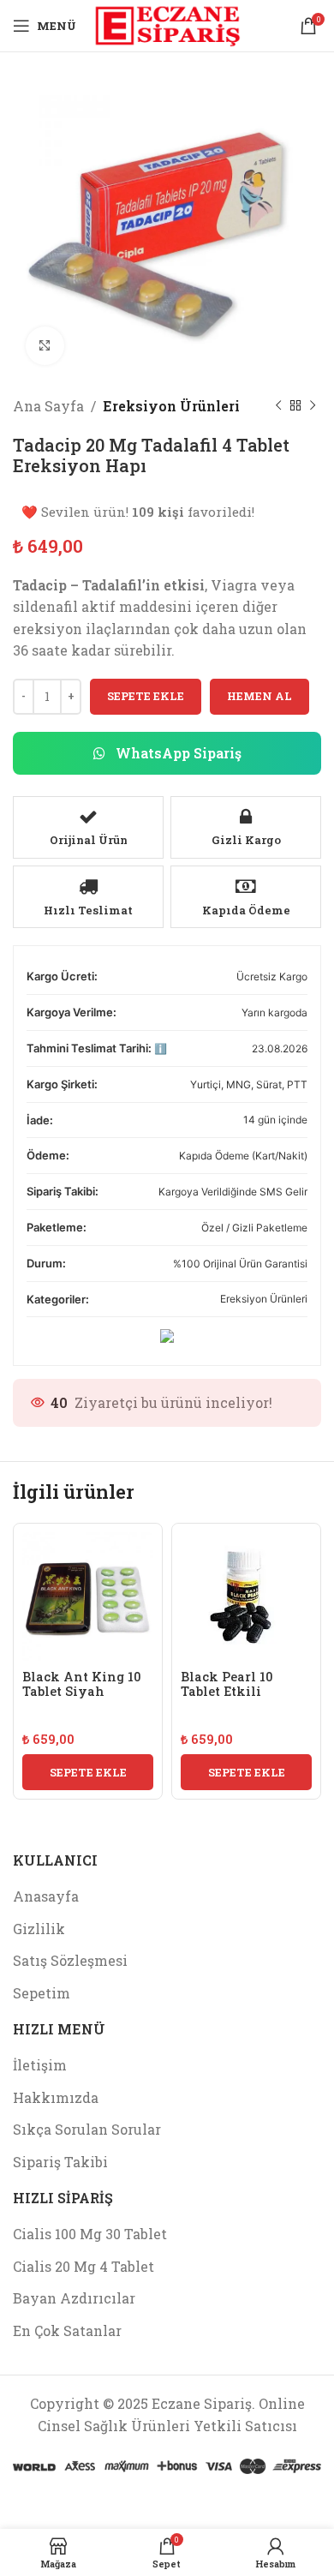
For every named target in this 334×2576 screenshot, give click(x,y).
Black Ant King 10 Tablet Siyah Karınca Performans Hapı (81, 1699)
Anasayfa (46, 1896)
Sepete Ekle (146, 696)
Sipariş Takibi (60, 2162)
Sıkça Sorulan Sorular (87, 2129)
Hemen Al (259, 696)
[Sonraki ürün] (313, 406)
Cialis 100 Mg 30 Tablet (90, 2234)
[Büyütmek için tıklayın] (45, 346)
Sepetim (42, 1993)
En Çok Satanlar (67, 2330)
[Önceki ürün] (278, 406)
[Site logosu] (167, 24)
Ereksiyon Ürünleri (171, 406)
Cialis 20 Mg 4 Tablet (83, 2266)
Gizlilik (39, 1929)
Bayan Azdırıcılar (74, 2298)
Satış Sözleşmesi (70, 1960)
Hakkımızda (56, 2097)
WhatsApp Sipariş (177, 753)
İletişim (40, 2065)
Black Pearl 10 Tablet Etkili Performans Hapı (236, 1692)
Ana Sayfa (48, 406)
